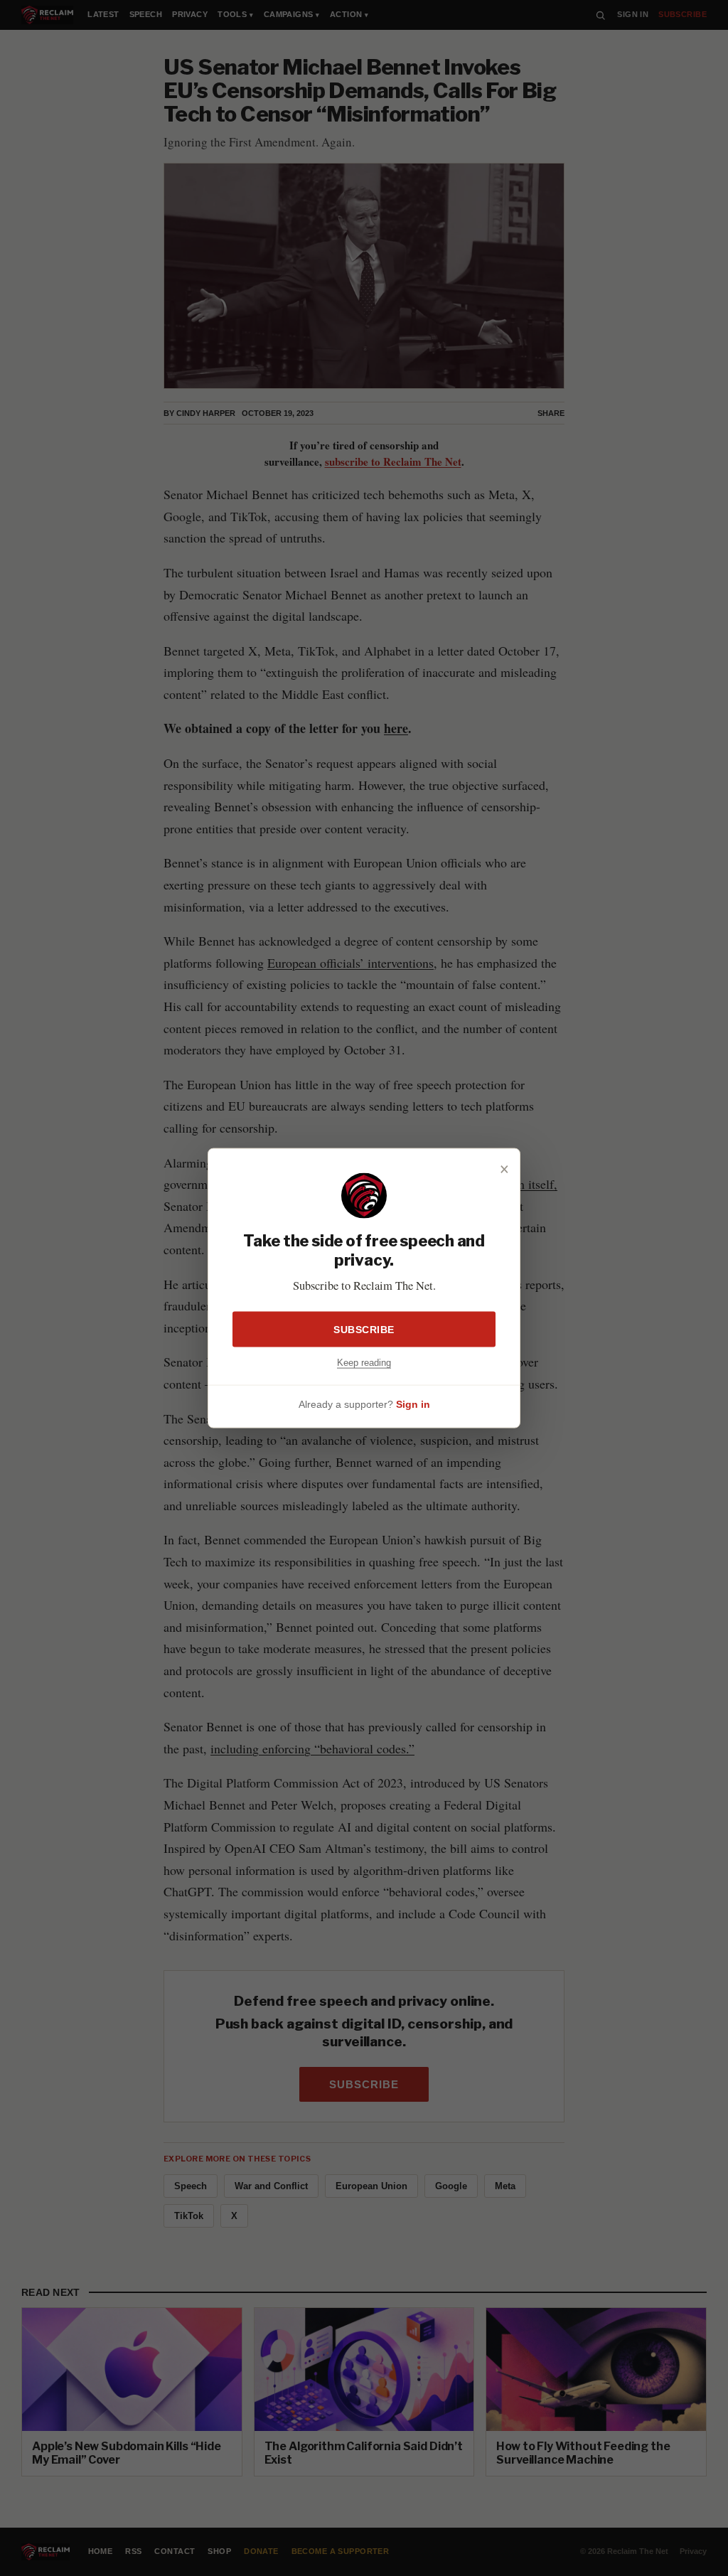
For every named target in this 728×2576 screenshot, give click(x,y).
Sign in (413, 1404)
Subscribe (364, 1329)
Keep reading (364, 1362)
